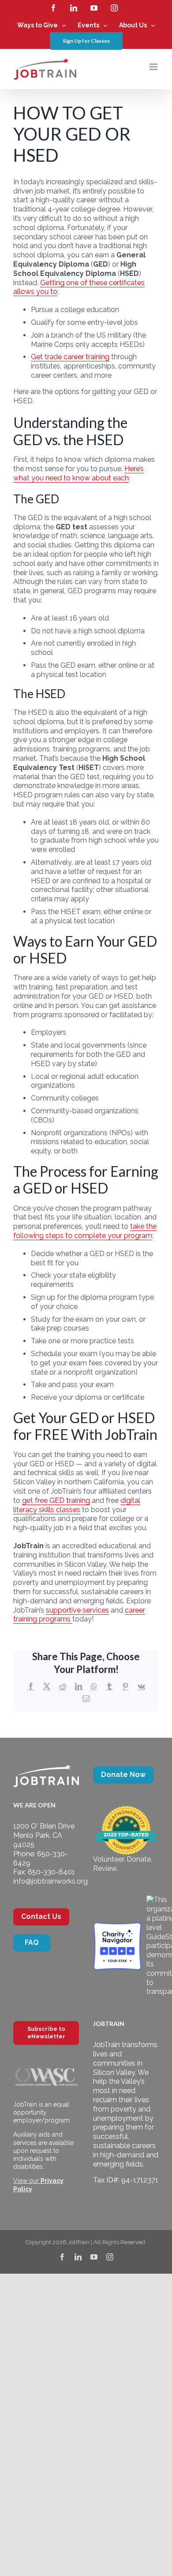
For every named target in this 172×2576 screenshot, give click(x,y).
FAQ (32, 1942)
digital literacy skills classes (77, 1505)
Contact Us (41, 1916)
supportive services (77, 1610)
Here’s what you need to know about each (79, 473)
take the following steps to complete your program (85, 1231)
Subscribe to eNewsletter (46, 2033)
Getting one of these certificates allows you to (79, 287)
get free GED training (56, 1500)
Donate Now (123, 1775)
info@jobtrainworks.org (50, 1881)
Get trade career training (70, 357)
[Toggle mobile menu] (154, 67)
